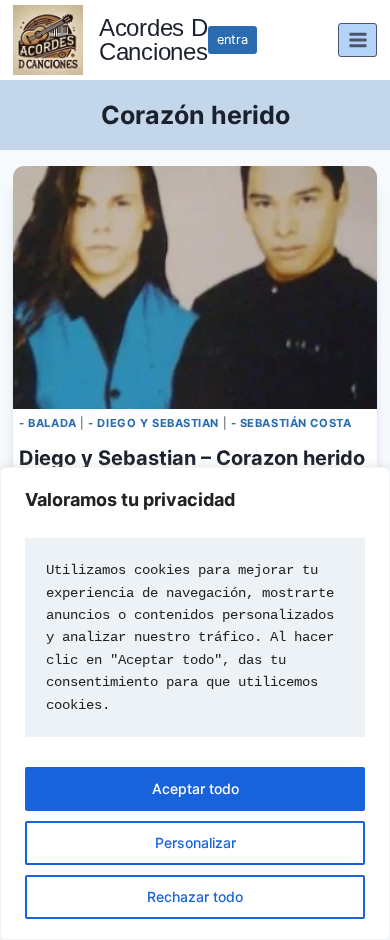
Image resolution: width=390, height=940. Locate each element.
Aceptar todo (195, 788)
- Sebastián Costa (291, 423)
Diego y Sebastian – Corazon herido (192, 458)
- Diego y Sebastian (153, 423)
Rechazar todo (195, 896)
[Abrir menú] (357, 39)
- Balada (47, 423)
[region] (195, 703)
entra (232, 39)
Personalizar (195, 842)
